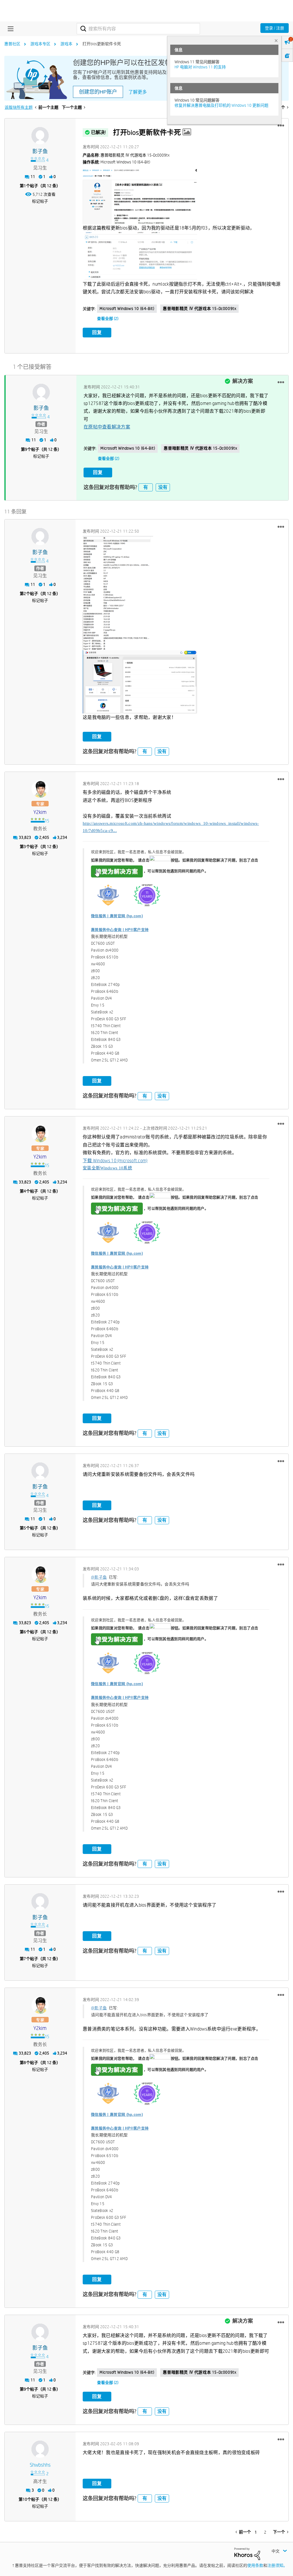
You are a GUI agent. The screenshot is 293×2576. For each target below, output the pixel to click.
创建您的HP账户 (98, 92)
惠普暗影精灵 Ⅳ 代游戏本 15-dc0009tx (199, 309)
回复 (97, 332)
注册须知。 (277, 2565)
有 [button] (146, 487)
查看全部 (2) (108, 319)
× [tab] (276, 40)
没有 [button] (163, 487)
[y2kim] (40, 789)
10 (25, 2499)
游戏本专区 (40, 44)
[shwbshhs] (40, 2449)
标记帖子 (40, 201)
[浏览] (9, 29)
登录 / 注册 (275, 28)
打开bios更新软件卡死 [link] (102, 44)
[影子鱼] (40, 136)
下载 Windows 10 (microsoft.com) (115, 1161)
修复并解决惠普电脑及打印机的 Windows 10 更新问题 (221, 105)
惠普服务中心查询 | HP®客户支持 (120, 930)
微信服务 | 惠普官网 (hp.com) (117, 916)
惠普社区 (12, 44)
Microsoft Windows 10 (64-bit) (127, 309)
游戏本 (66, 44)
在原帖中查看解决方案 (107, 427)
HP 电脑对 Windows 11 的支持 (200, 67)
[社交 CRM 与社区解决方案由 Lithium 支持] (247, 2553)
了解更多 (138, 92)
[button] (281, 126)
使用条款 (255, 2565)
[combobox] (138, 29)
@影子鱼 (99, 1577)
